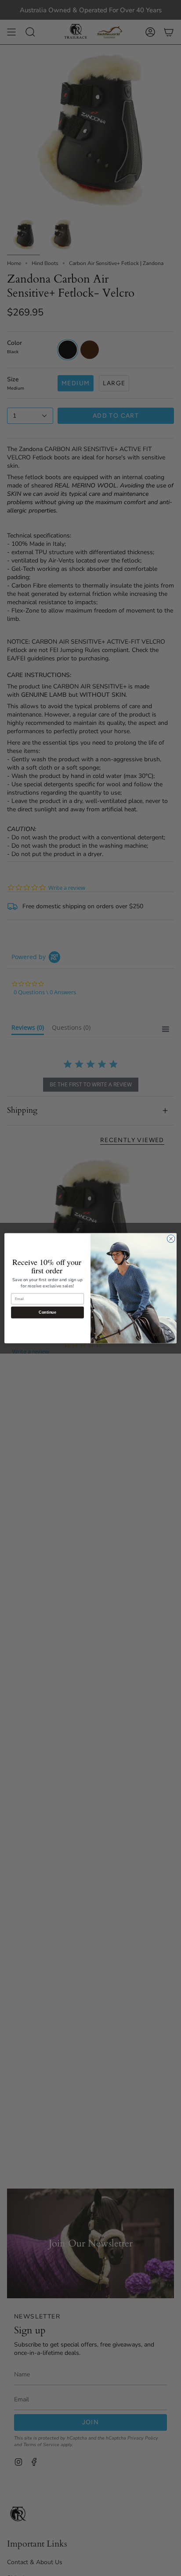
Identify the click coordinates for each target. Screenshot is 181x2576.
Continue (47, 1312)
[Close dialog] (171, 1239)
